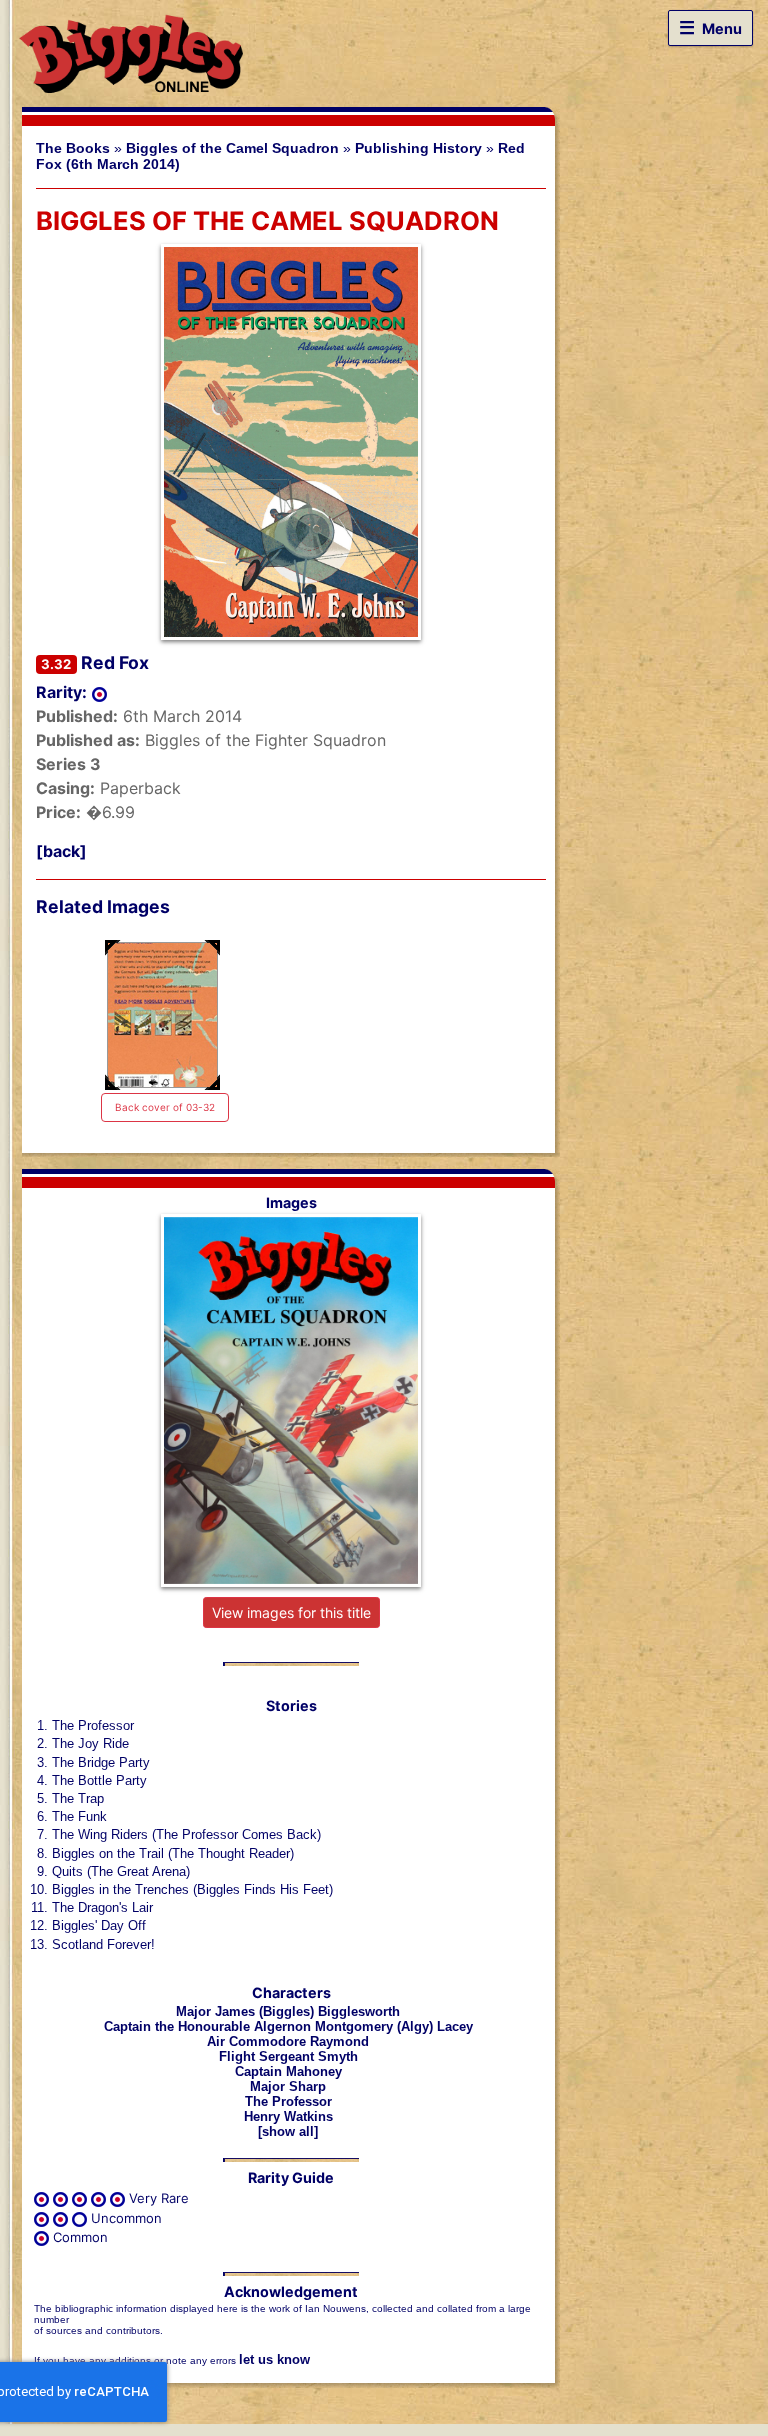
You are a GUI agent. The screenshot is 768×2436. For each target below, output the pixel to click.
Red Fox (115, 662)
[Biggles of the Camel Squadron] (291, 442)
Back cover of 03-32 (165, 1107)
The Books (73, 148)
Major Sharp (288, 2086)
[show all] (288, 2131)
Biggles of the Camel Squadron (232, 148)
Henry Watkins (288, 2116)
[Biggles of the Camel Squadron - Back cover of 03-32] (162, 1015)
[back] (61, 851)
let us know (274, 2359)
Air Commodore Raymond (288, 2041)
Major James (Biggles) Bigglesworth (288, 2011)
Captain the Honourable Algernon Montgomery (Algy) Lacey (288, 2026)
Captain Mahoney (288, 2071)
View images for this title (291, 1612)
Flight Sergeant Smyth (288, 2056)
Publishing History (418, 148)
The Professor (288, 2101)
